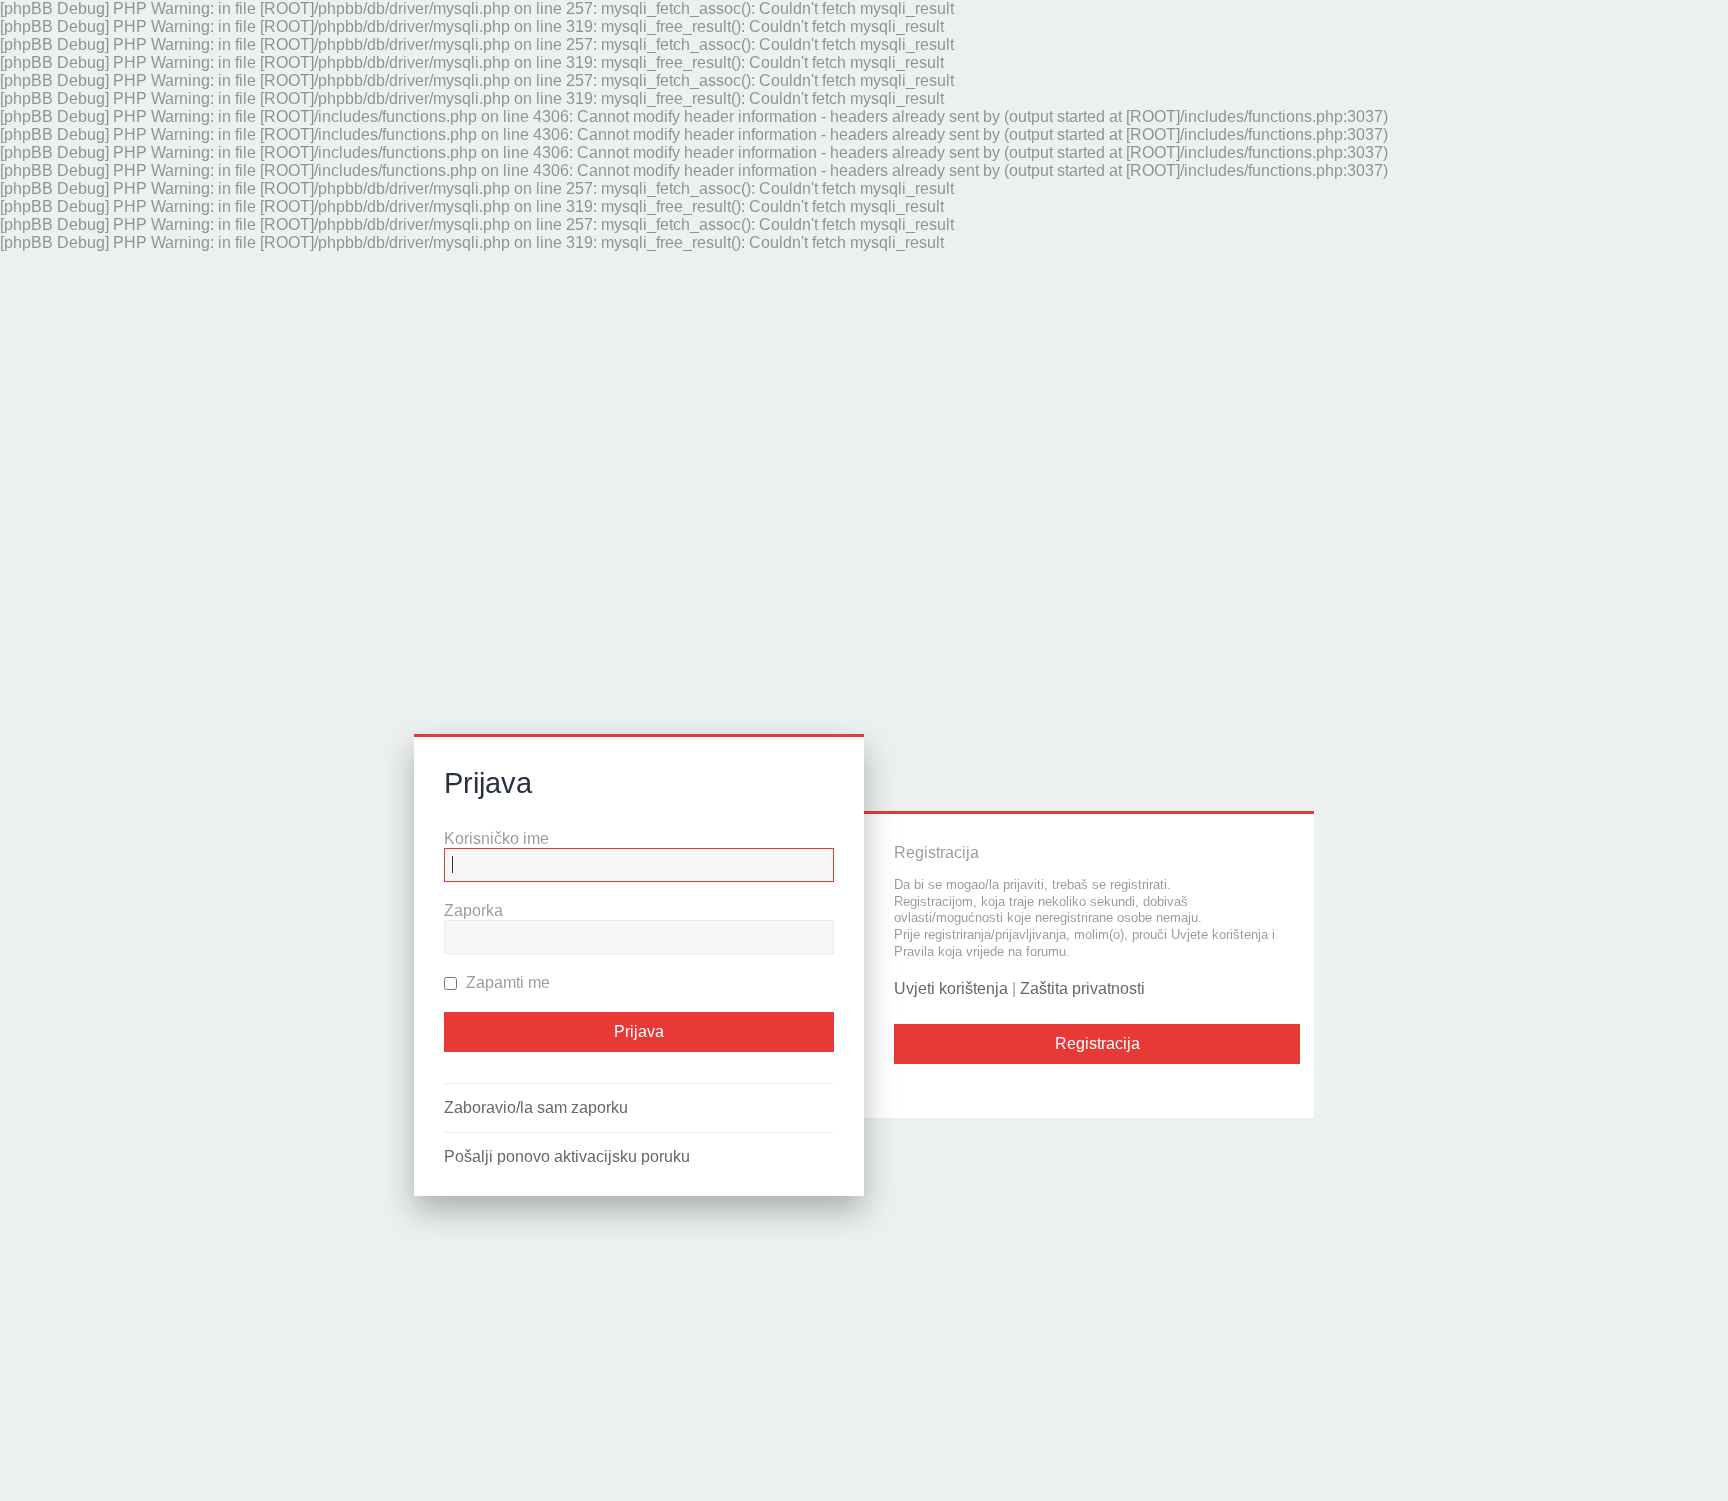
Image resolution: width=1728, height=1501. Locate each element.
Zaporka (473, 910)
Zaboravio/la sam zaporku (536, 1107)
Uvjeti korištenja (951, 989)
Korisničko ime (496, 838)
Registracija (1097, 1044)
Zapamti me (506, 982)
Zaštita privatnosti (1082, 989)
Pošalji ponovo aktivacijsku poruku (567, 1156)
